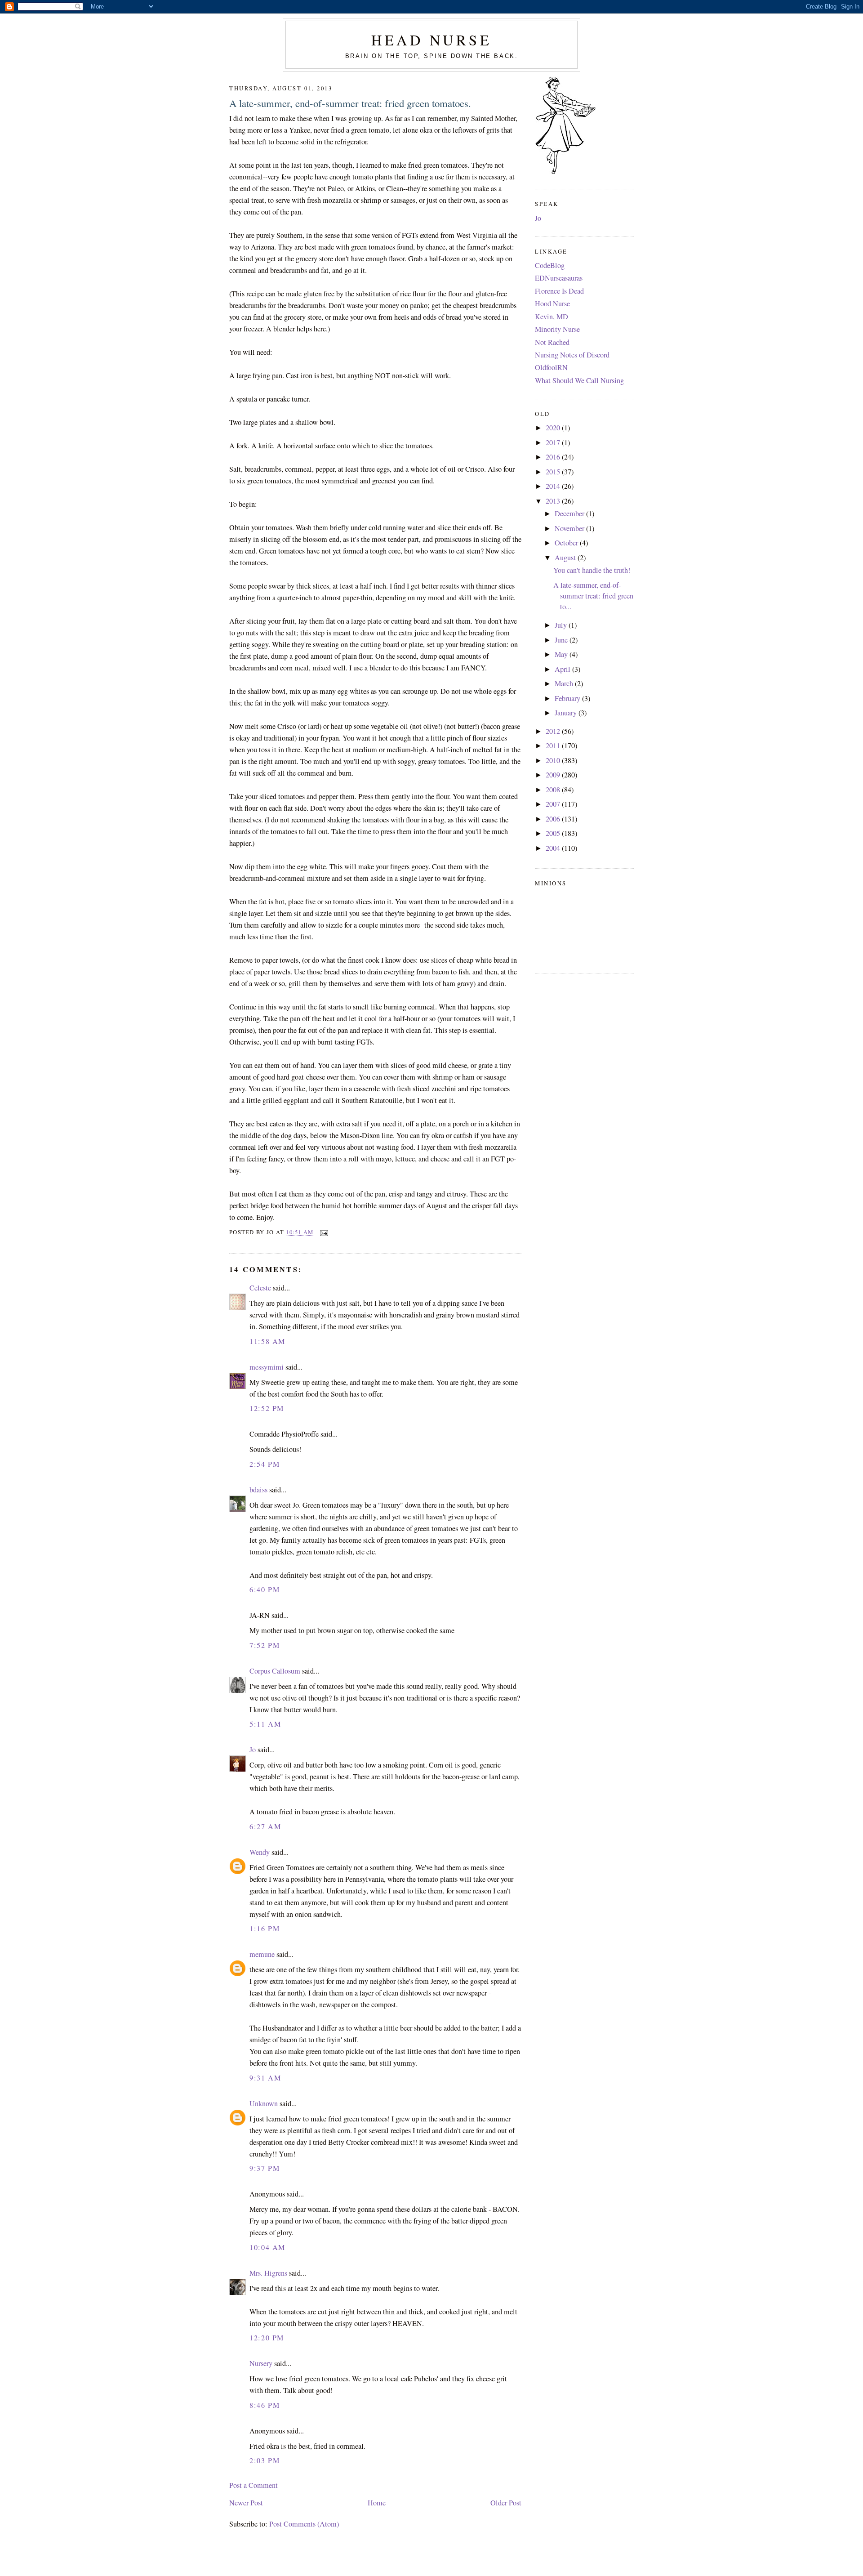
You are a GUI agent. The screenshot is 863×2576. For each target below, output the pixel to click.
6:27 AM (265, 1826)
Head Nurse (431, 40)
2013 (554, 501)
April (563, 669)
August (566, 558)
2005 (554, 833)
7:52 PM (265, 1645)
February (568, 698)
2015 (554, 472)
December (570, 513)
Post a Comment (254, 2485)
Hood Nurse (552, 304)
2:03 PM (265, 2460)
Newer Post (246, 2503)
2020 (554, 428)
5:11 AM (265, 1724)
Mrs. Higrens (268, 2273)
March (565, 683)
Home (377, 2503)
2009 (554, 775)
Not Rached (552, 342)
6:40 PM (265, 1589)
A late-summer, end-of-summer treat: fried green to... (593, 596)
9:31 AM (265, 2078)
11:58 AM (267, 1341)
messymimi (267, 1367)
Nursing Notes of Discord (572, 355)
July (562, 625)
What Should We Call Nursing (579, 380)
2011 (554, 746)
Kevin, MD (552, 317)
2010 (554, 760)
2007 (554, 804)
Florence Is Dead (559, 291)
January (567, 713)
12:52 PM (267, 1408)
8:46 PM (265, 2405)
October (567, 543)
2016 (554, 457)
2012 (554, 731)
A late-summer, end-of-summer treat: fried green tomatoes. (350, 103)
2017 (554, 442)
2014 (554, 486)
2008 (554, 790)
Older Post (506, 2503)
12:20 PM (267, 2338)
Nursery (261, 2363)
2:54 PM (265, 1464)
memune (262, 1954)
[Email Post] (323, 1232)
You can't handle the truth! (592, 570)
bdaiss (258, 1490)
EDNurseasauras (559, 278)
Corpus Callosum (275, 1671)
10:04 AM (267, 2247)
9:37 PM (265, 2168)
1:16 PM (265, 1929)
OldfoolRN (551, 367)
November (570, 528)
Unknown (264, 2103)
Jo (253, 1750)
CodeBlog (550, 265)
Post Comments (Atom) (304, 2524)
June (562, 640)
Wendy (260, 1852)
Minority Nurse (557, 329)
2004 (554, 848)
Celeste (260, 1288)
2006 (554, 819)
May (562, 654)
